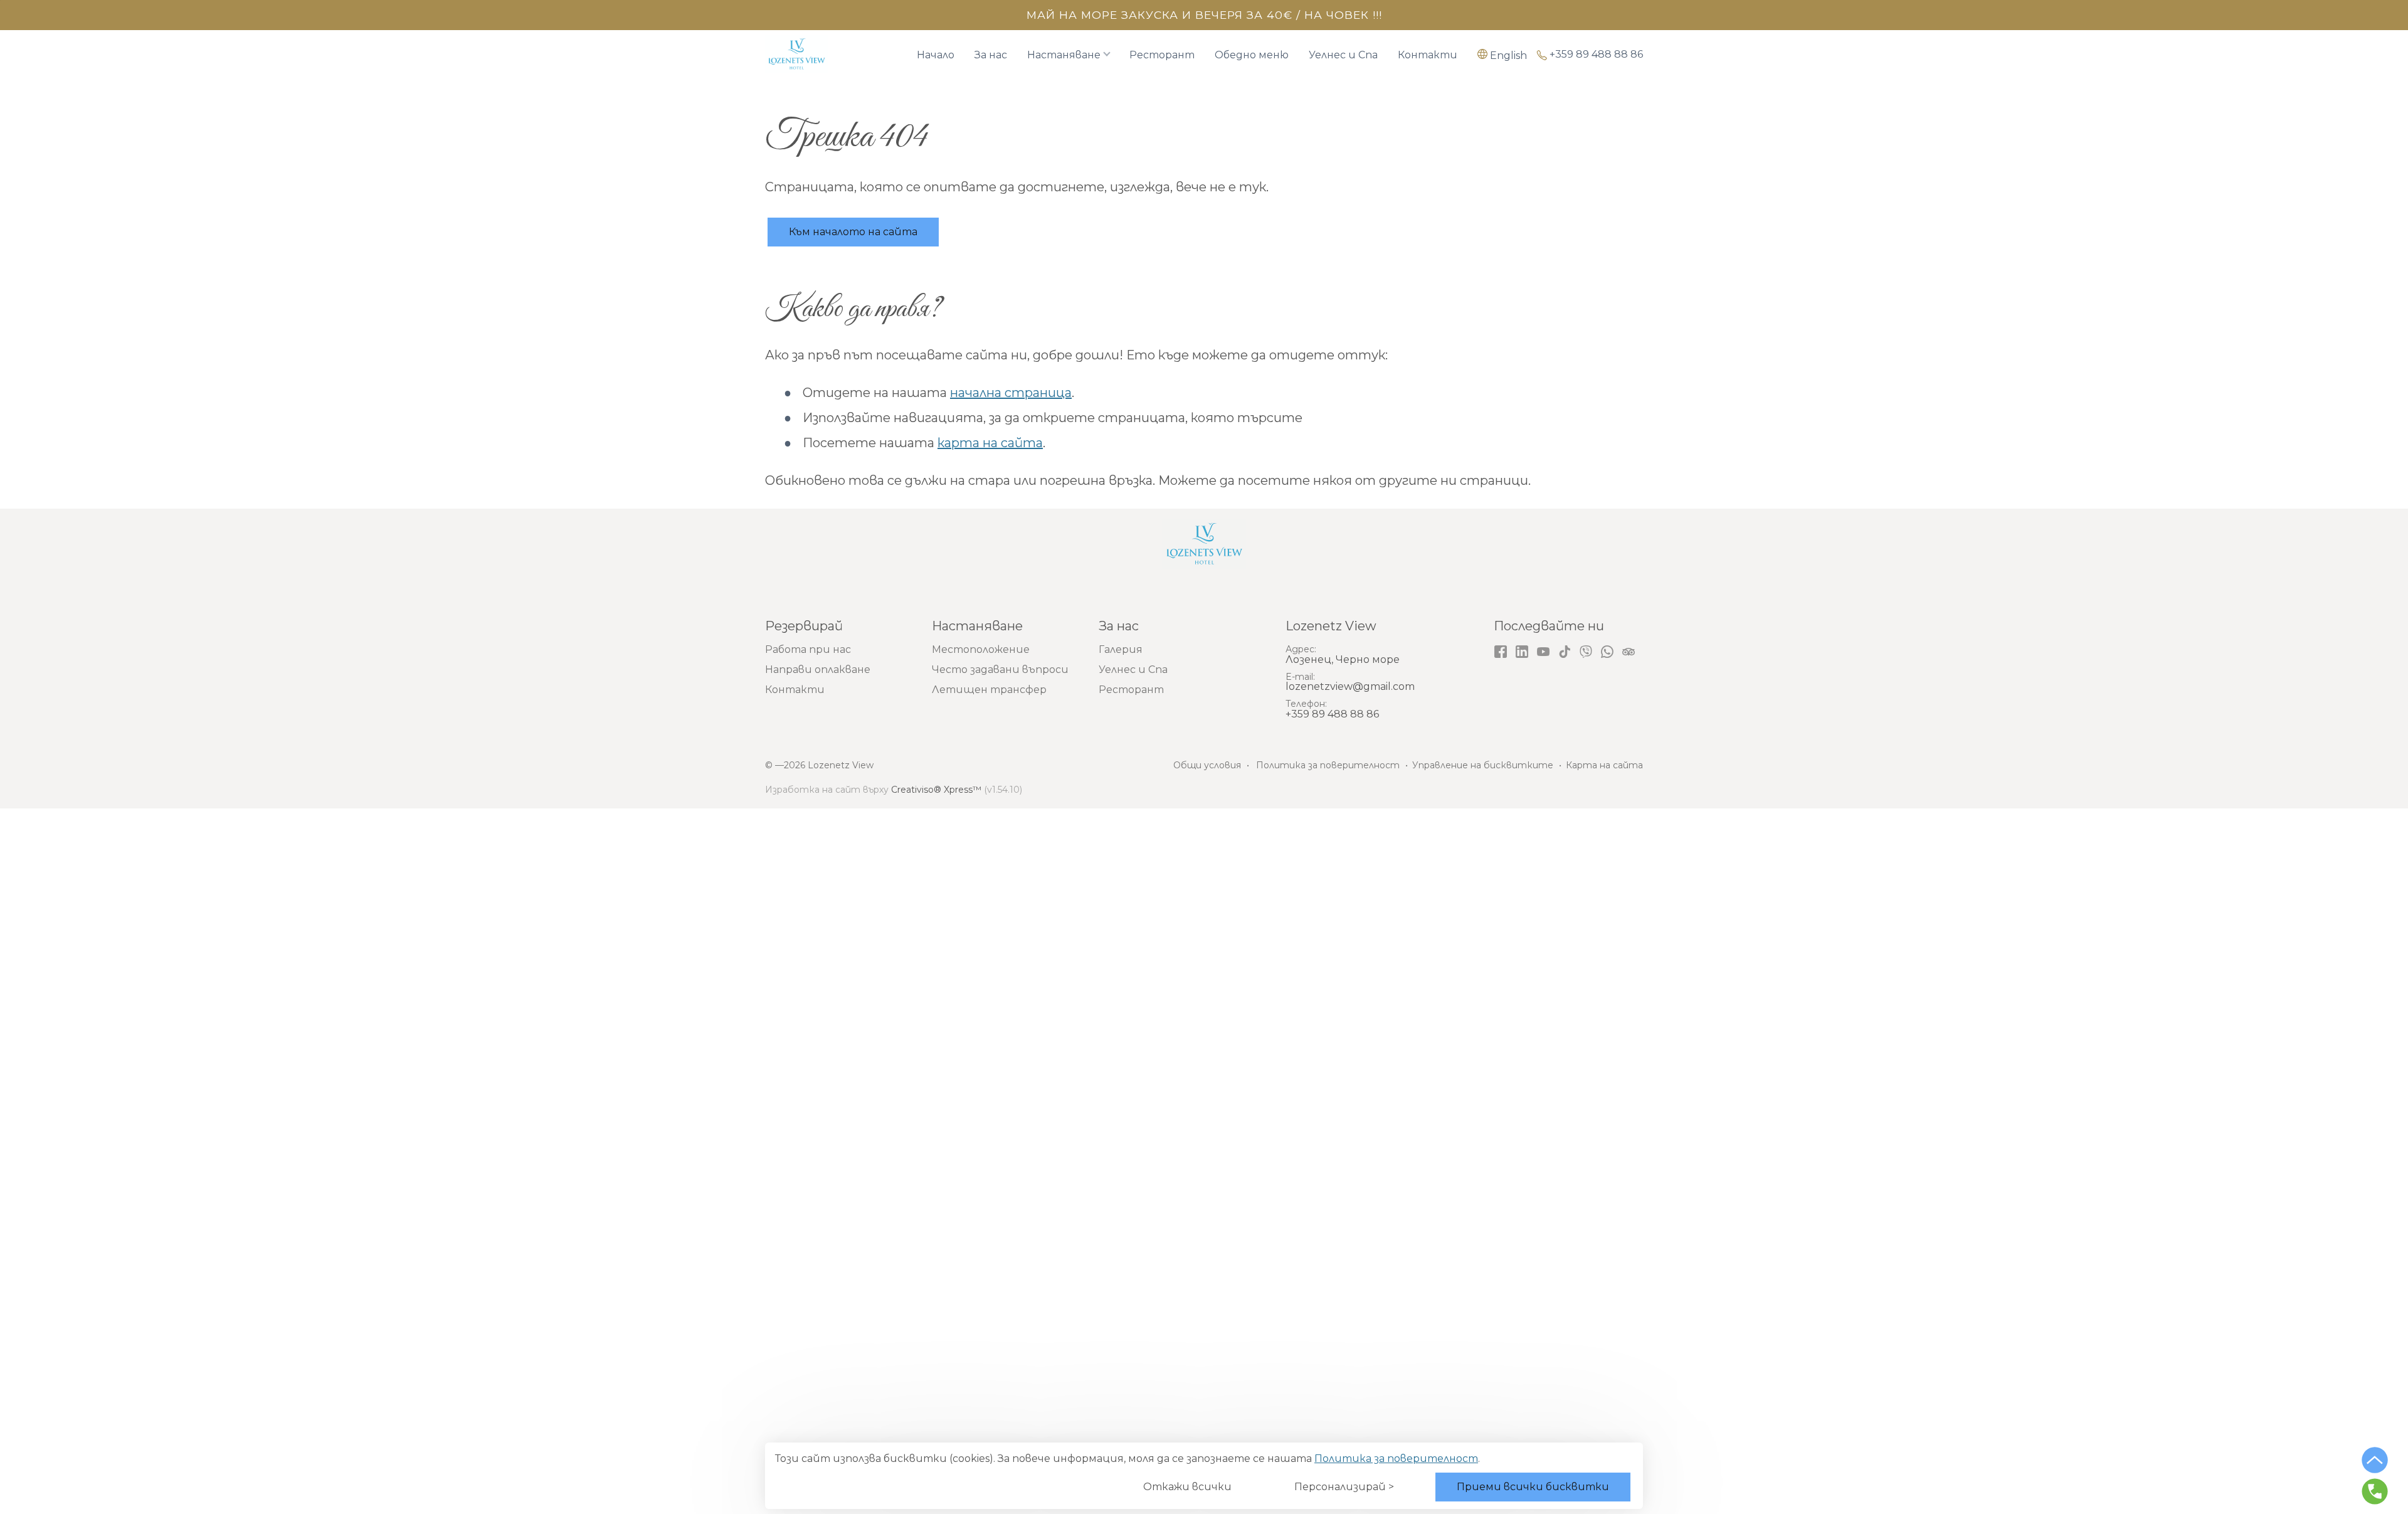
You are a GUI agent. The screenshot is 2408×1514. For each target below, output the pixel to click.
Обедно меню (1252, 55)
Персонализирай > (1344, 1487)
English (1508, 55)
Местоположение (981, 649)
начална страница (1011, 393)
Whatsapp (1607, 652)
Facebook (1501, 652)
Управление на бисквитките (1483, 765)
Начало (936, 55)
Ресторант (1162, 55)
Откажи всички (1187, 1487)
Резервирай (804, 626)
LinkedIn (1522, 652)
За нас (991, 55)
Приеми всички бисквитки (1533, 1487)
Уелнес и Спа (1343, 55)
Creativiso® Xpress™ (936, 790)
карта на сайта (990, 443)
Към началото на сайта (853, 232)
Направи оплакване (818, 670)
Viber (1586, 652)
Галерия (1121, 649)
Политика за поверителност (1396, 1458)
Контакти (1428, 55)
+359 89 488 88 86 (1596, 55)
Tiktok (1565, 652)
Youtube (1543, 652)
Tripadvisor (1629, 652)
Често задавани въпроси (1000, 670)
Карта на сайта (1604, 765)
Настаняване (1064, 55)
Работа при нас (808, 649)
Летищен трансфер (989, 690)
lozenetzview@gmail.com (1350, 686)
